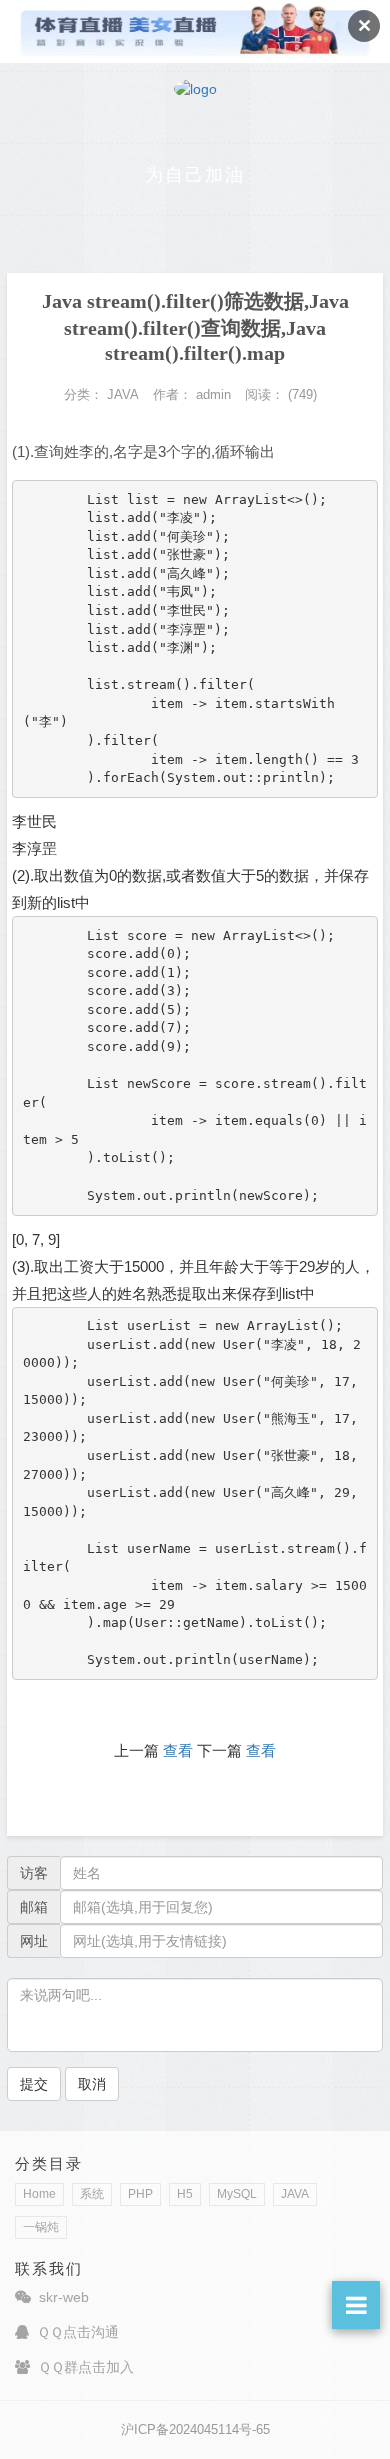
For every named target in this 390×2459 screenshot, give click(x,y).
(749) (302, 394)
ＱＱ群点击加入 (86, 2367)
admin (213, 394)
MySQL (237, 2194)
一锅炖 (41, 2227)
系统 (92, 2194)
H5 (185, 2194)
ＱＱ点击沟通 (78, 2332)
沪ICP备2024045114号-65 (195, 2429)
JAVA (295, 2194)
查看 (178, 1750)
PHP (140, 2194)
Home (39, 2194)
